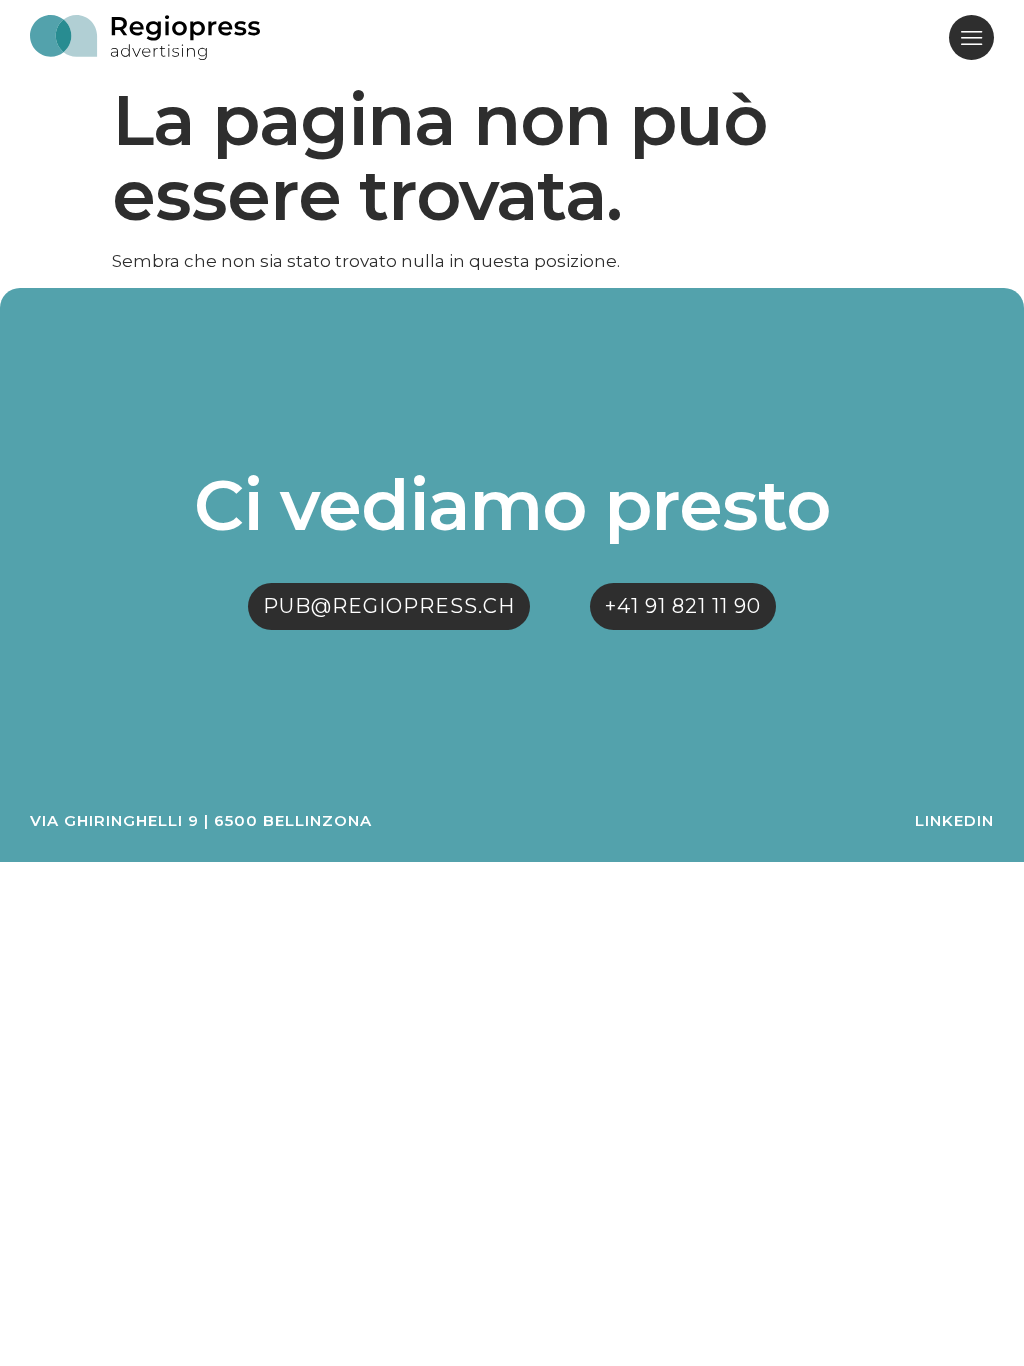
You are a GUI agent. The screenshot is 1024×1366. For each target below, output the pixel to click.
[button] (971, 37)
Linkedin (954, 820)
